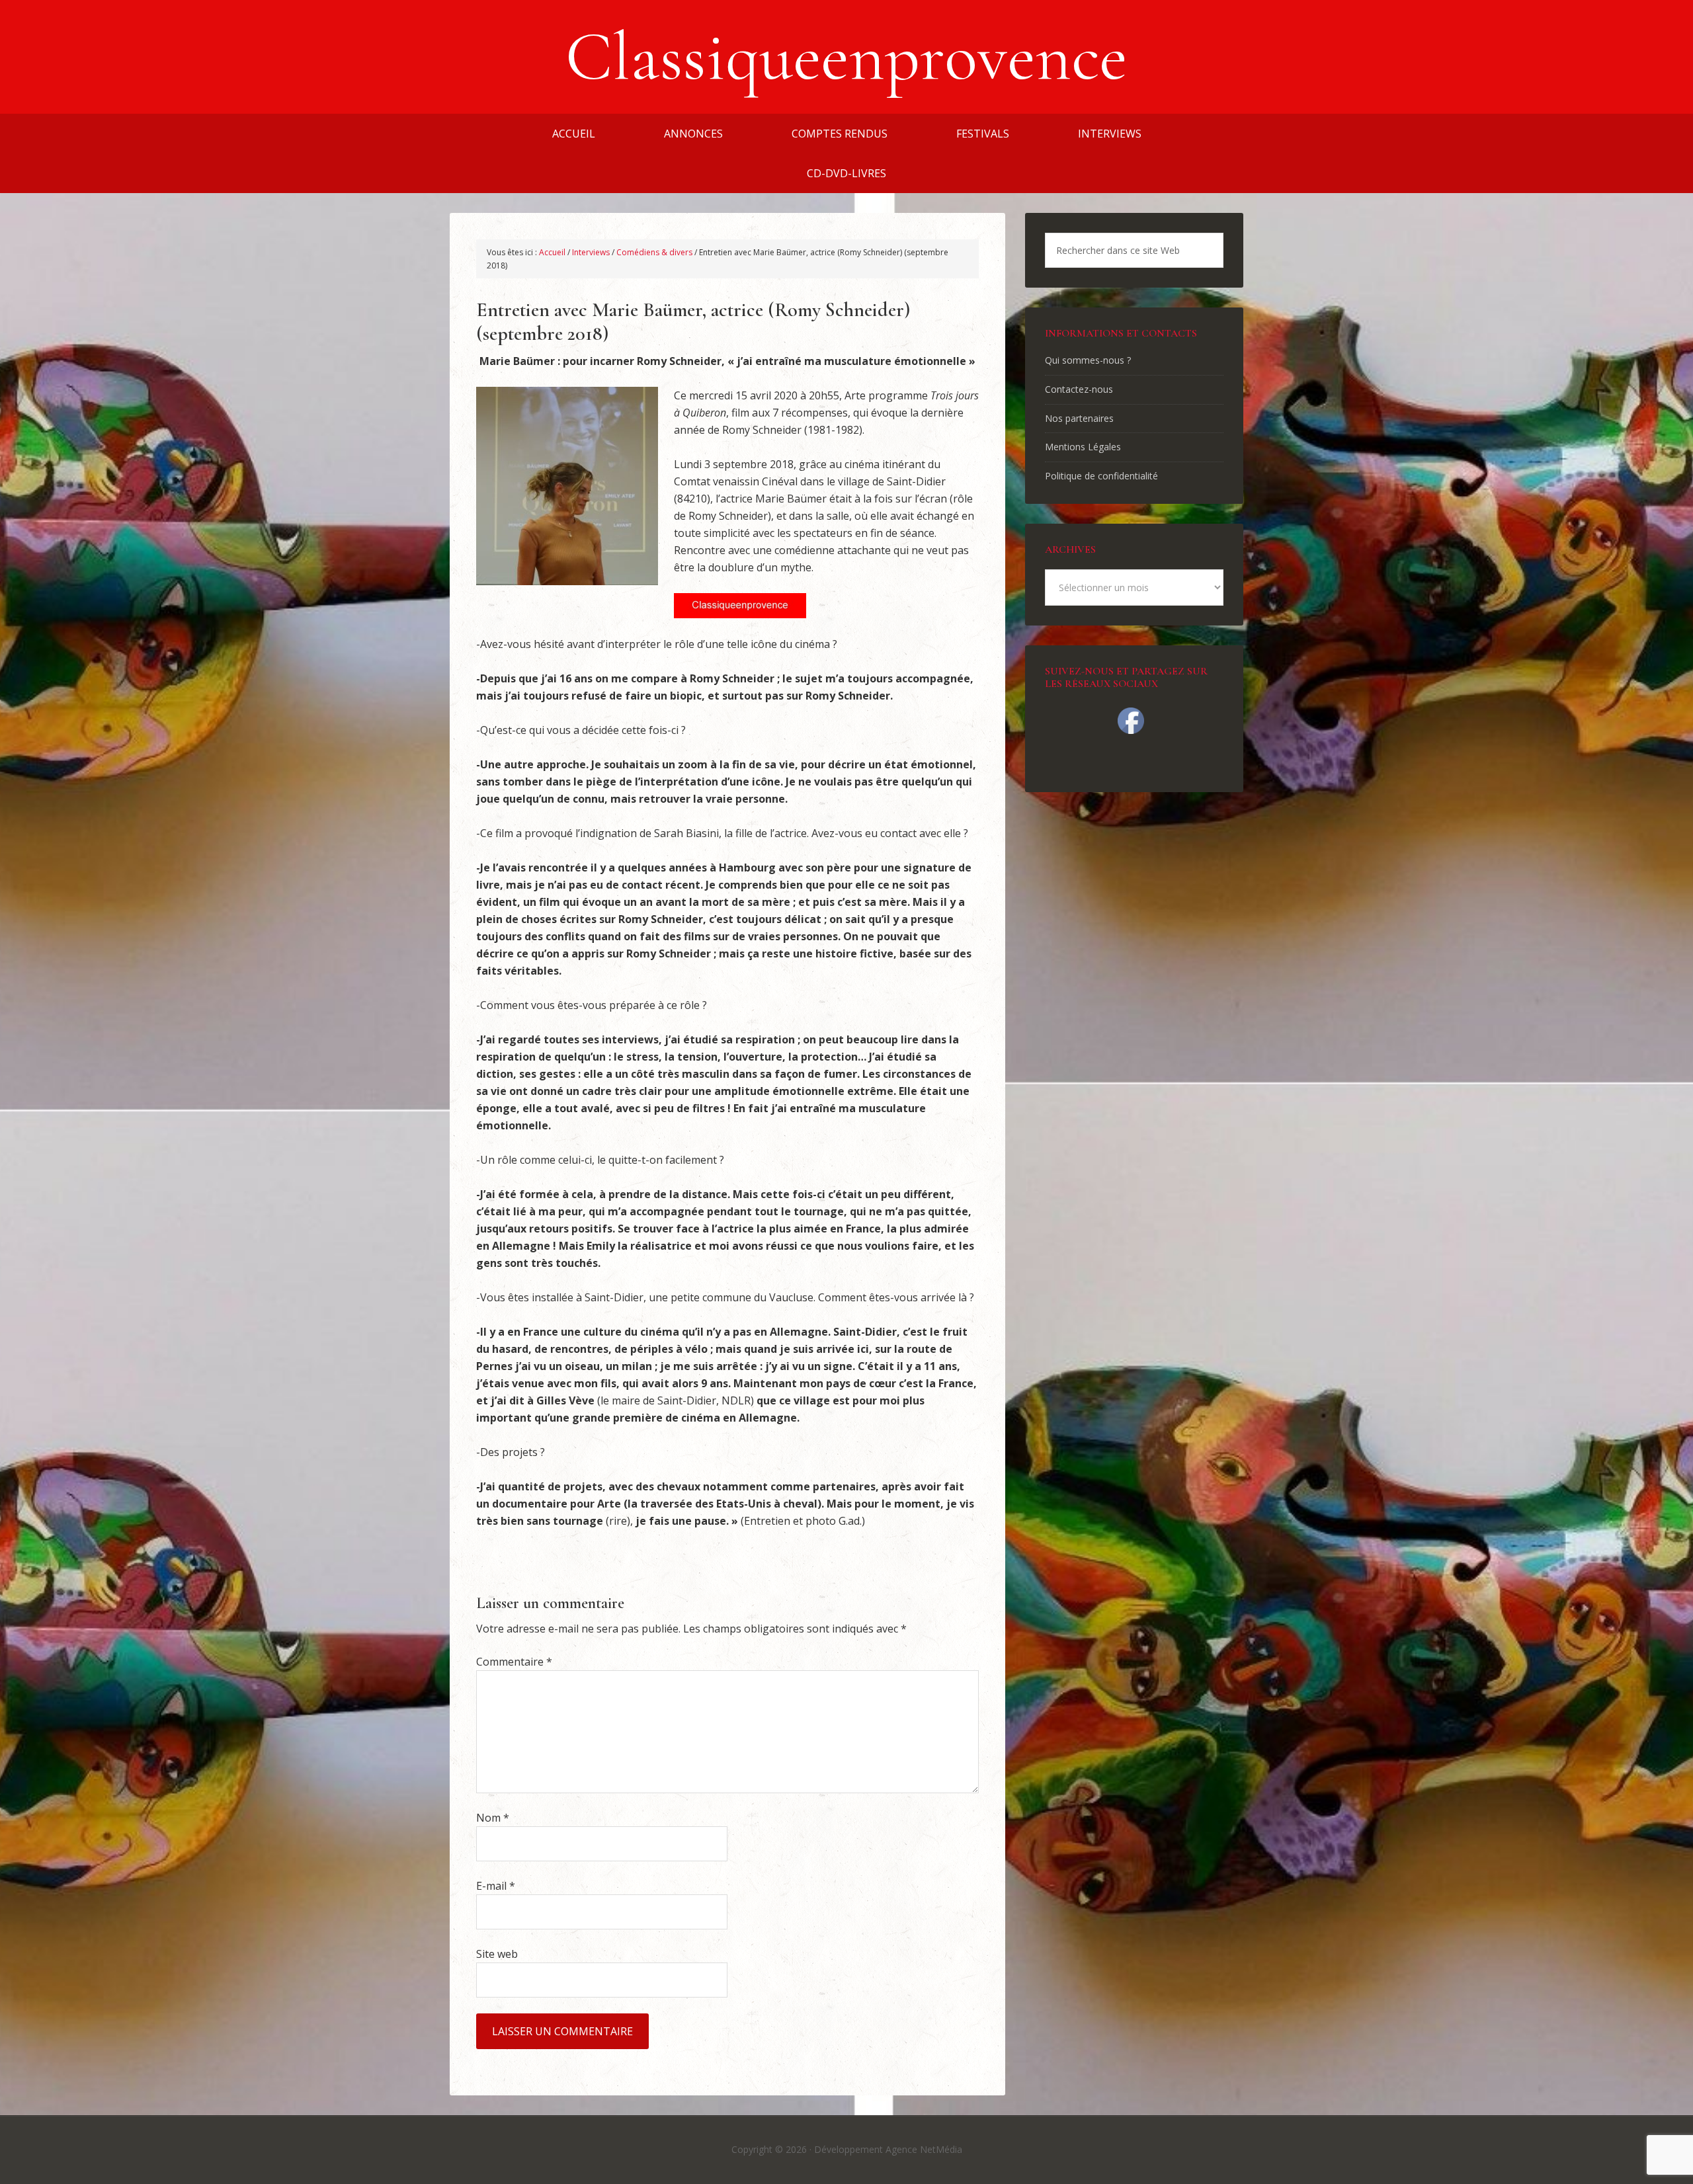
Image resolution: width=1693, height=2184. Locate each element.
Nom (493, 1818)
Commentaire (514, 1662)
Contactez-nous (1079, 389)
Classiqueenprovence (846, 57)
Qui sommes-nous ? (1088, 360)
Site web (497, 1954)
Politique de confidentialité (1101, 476)
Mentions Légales (1083, 447)
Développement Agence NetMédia (888, 2149)
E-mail (496, 1886)
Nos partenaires (1079, 418)
